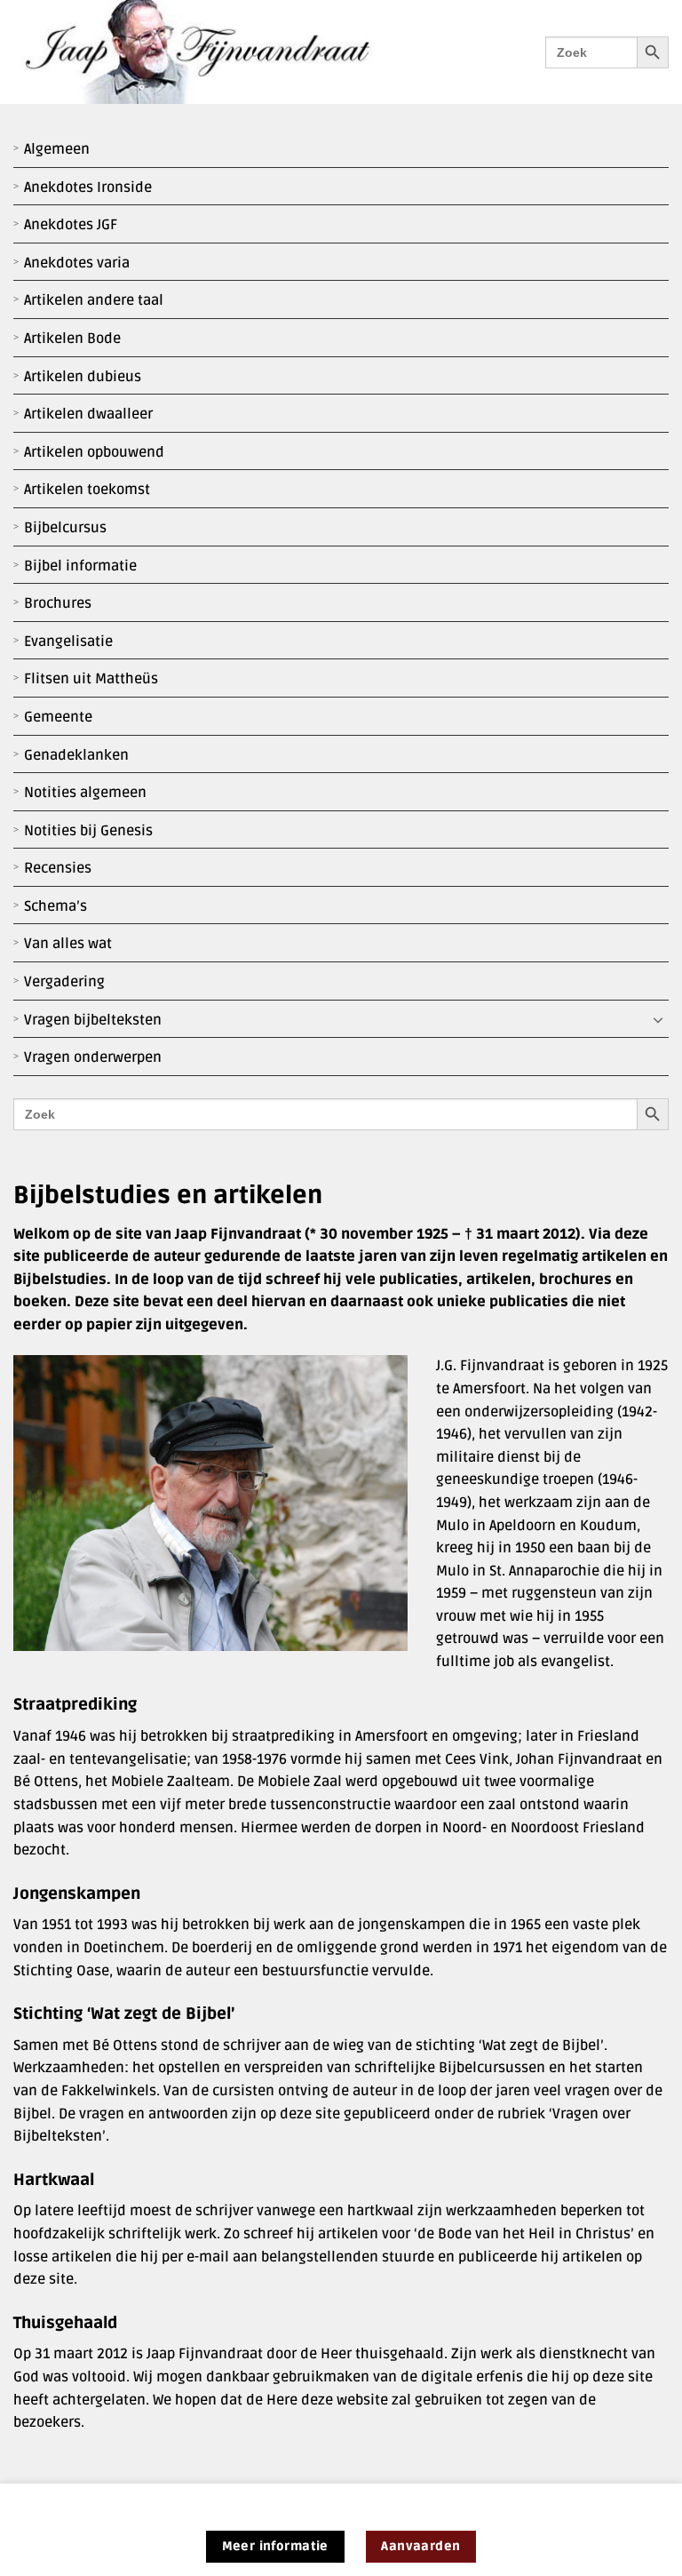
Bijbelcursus (65, 528)
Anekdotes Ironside (88, 187)
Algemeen (57, 149)
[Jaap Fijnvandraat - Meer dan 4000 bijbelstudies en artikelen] (210, 52)
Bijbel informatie (80, 566)
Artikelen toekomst (87, 490)
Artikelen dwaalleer (88, 414)
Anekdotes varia (77, 263)
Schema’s (56, 906)
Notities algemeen (85, 793)
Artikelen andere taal (94, 300)
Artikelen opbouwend (94, 452)
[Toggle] (658, 1020)
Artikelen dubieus (83, 377)
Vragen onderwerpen (93, 1057)
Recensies (58, 868)
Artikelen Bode (72, 339)
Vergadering (64, 982)
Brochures (58, 603)
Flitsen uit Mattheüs (91, 679)
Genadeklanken (76, 755)
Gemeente (58, 717)
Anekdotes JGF (71, 225)
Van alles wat (68, 944)
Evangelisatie (68, 642)
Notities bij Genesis (88, 831)
